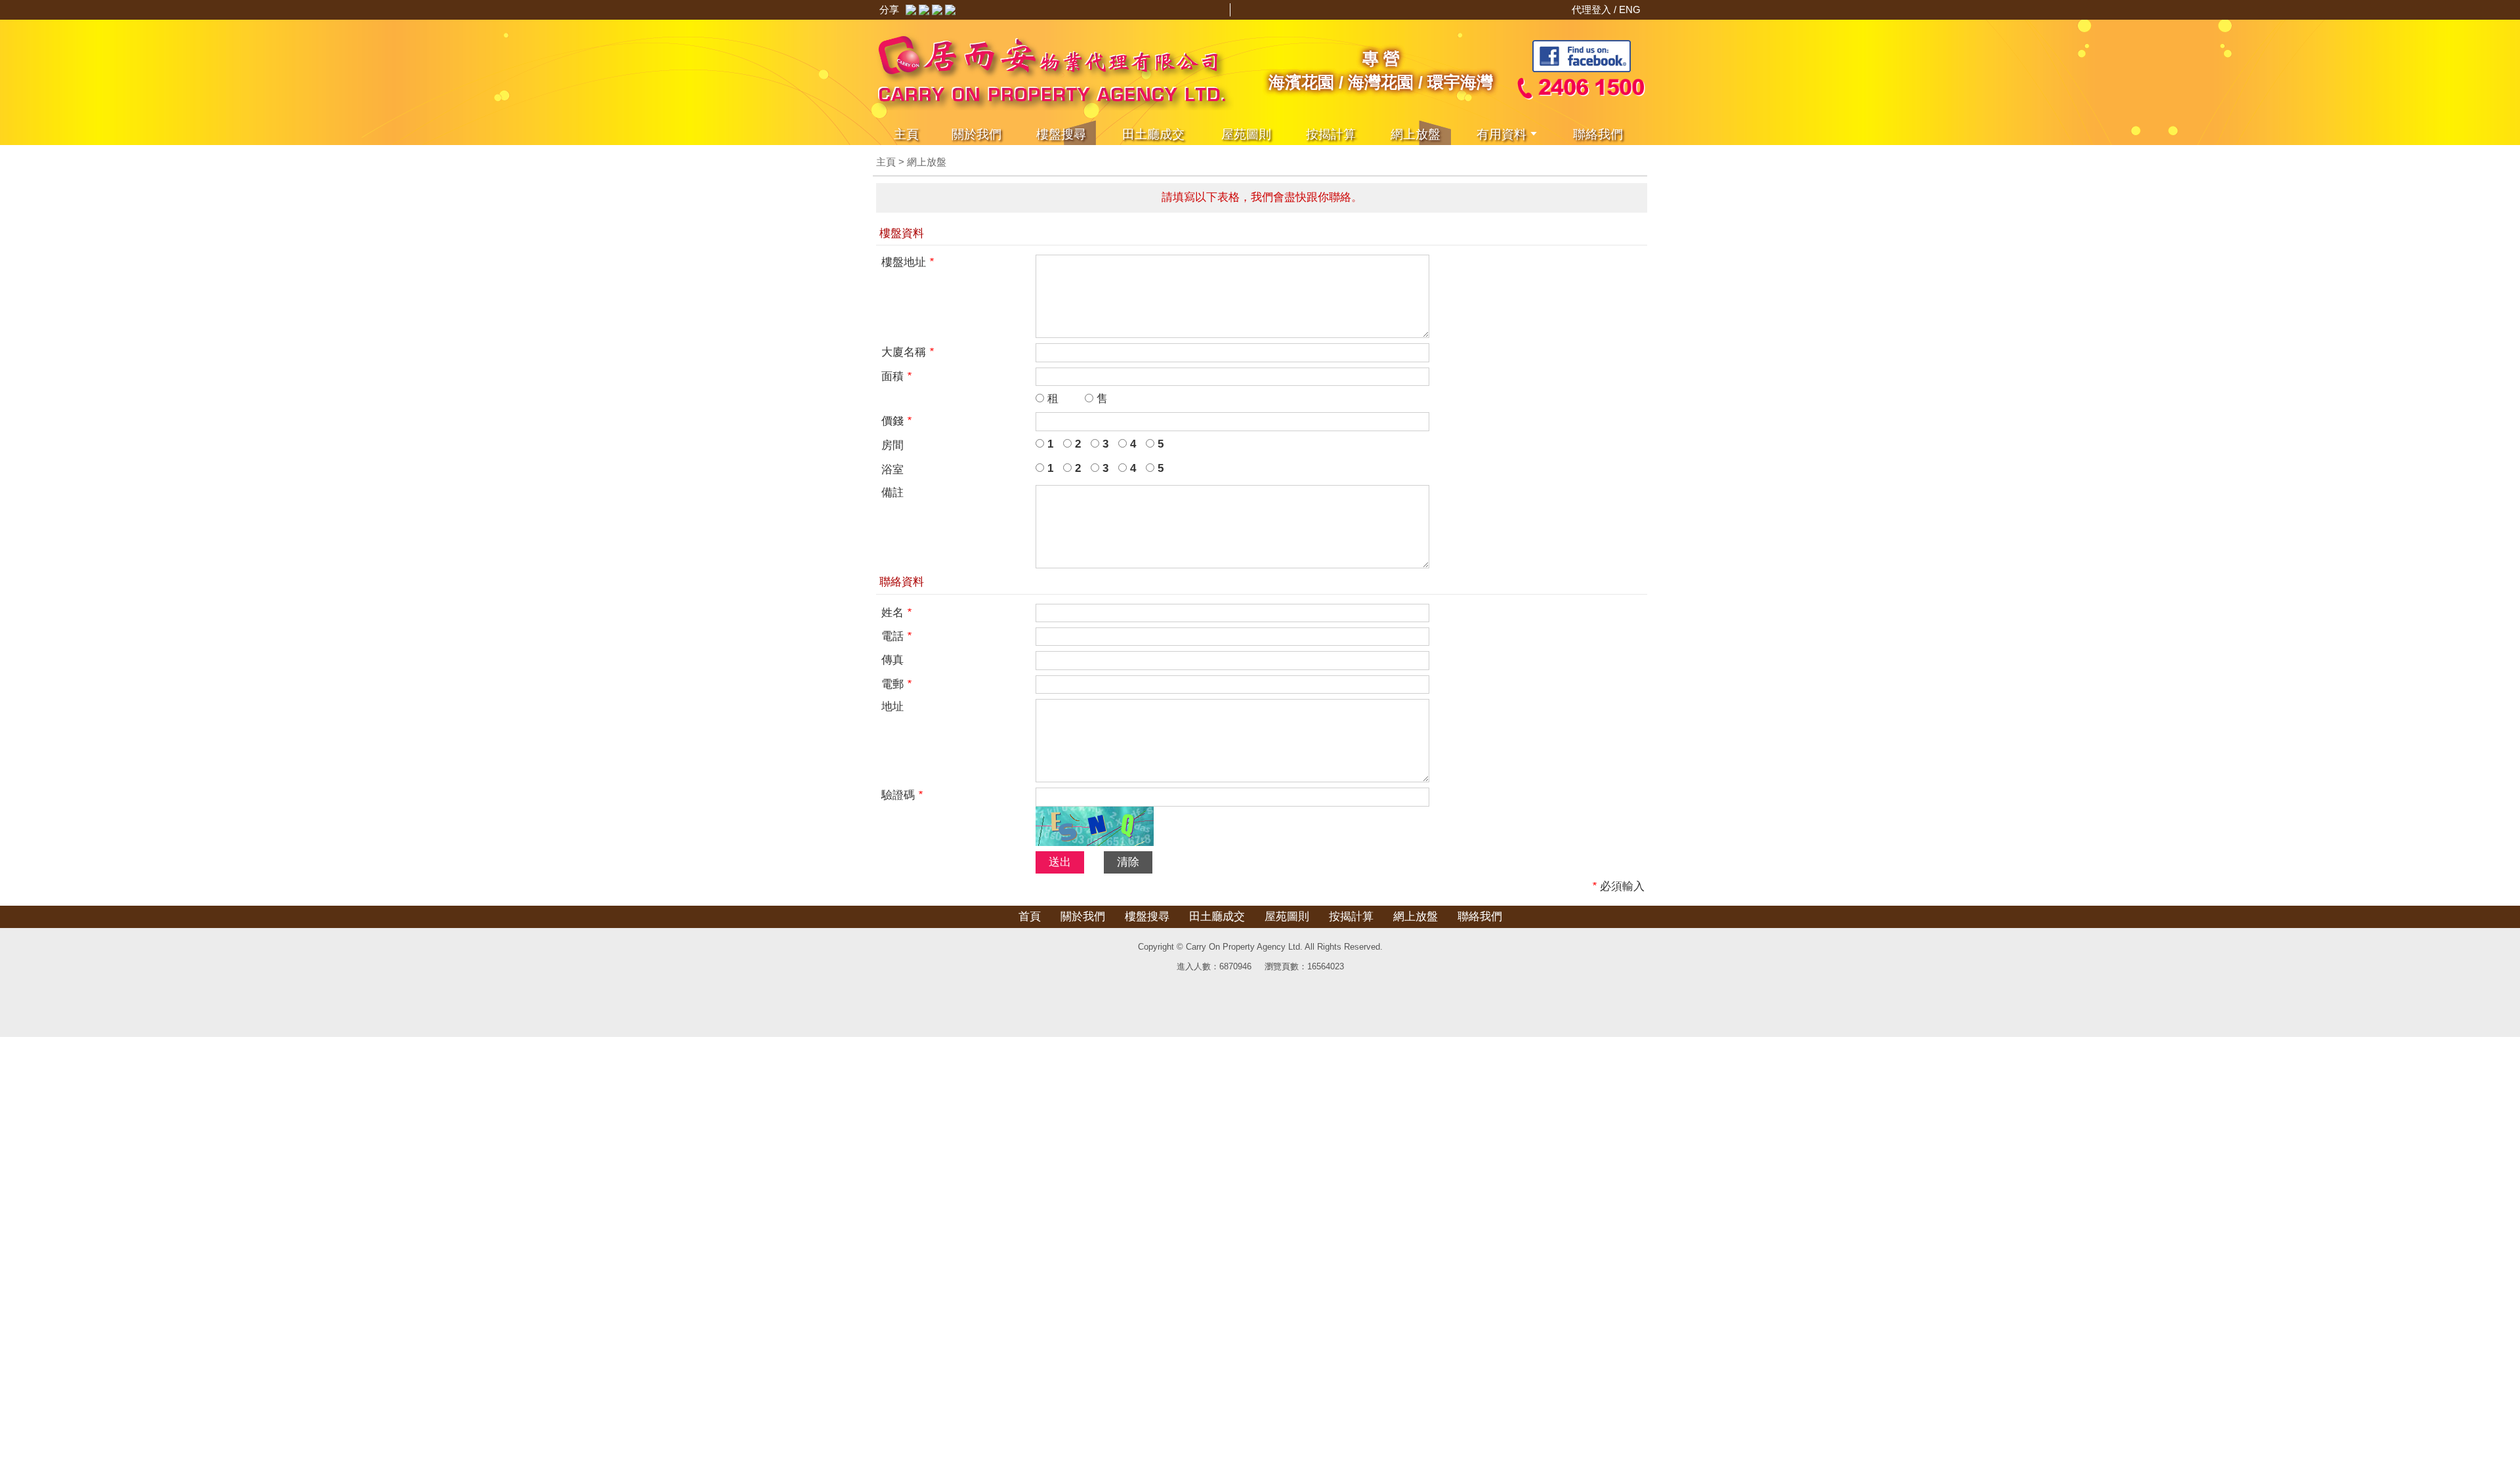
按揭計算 (1331, 134)
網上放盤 (1416, 134)
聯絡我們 (1598, 134)
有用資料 (1501, 134)
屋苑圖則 (1246, 134)
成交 (1153, 134)
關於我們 (976, 134)
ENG (1630, 10)
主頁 (906, 134)
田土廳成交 (1217, 917)
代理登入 (1593, 10)
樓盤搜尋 (1061, 134)
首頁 (1030, 917)
